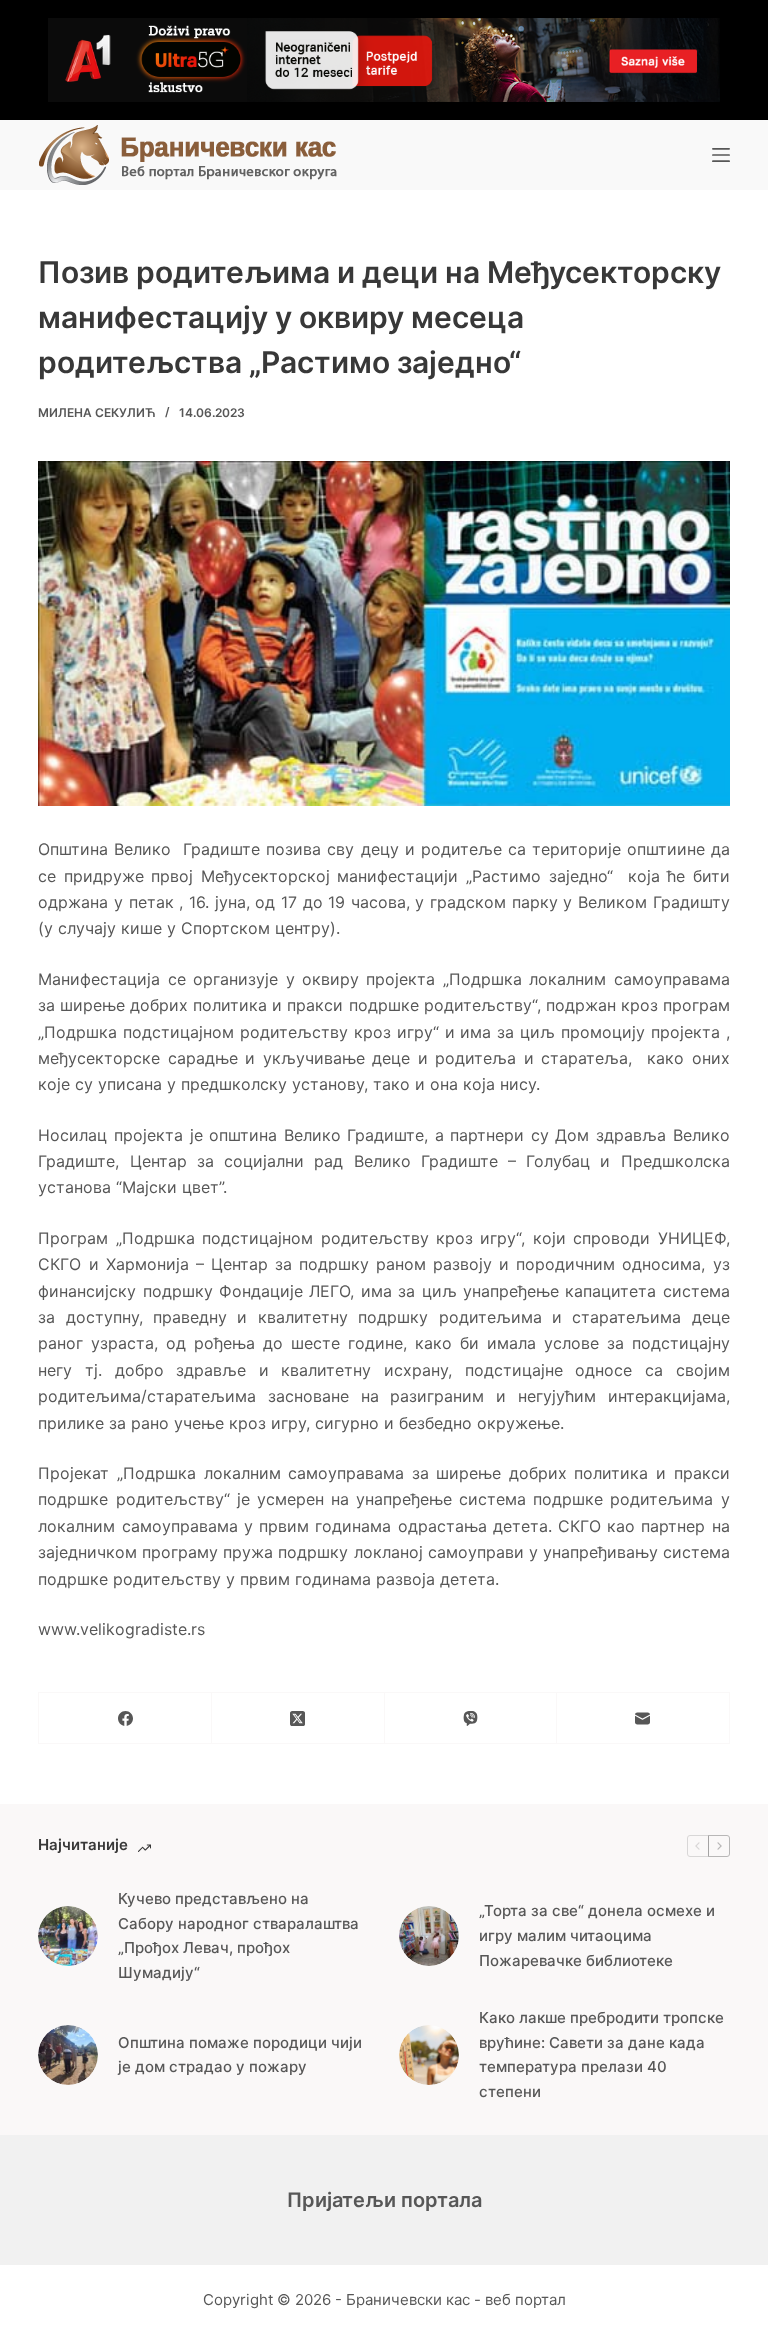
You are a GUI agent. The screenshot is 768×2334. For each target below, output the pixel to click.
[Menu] (721, 155)
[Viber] (471, 1718)
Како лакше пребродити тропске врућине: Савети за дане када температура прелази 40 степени (601, 2054)
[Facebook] (125, 1718)
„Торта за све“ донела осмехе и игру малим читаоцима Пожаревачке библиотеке (597, 1935)
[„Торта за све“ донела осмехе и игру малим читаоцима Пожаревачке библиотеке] (429, 1936)
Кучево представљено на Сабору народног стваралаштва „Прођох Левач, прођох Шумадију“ (238, 1935)
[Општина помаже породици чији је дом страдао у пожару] (68, 2055)
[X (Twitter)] (298, 1718)
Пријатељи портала (384, 2200)
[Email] (643, 1718)
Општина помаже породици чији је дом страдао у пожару (240, 2055)
